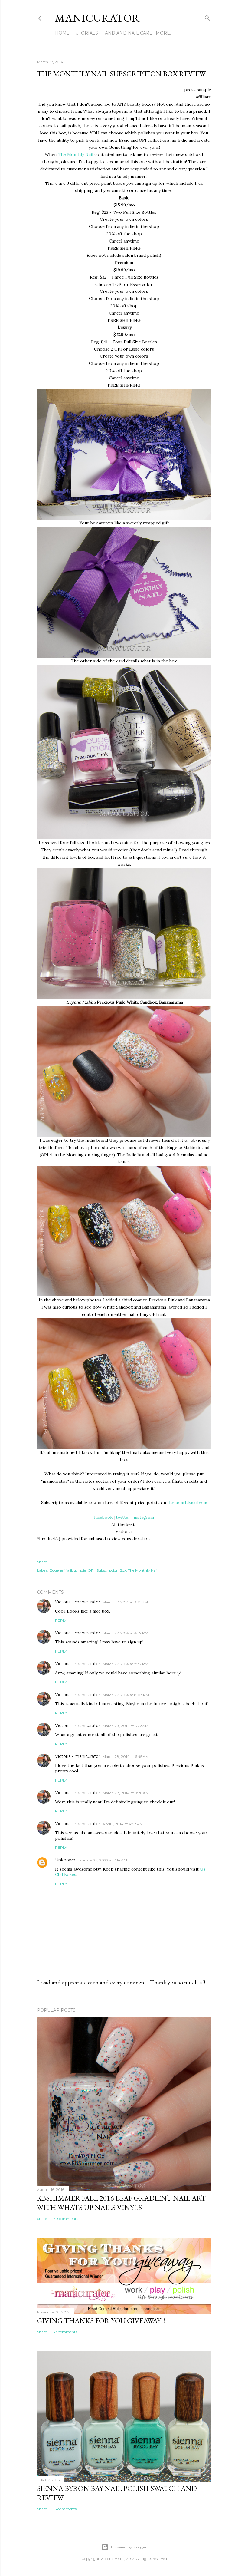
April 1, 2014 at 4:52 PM (123, 1824)
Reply (61, 1620)
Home (62, 33)
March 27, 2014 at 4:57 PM (125, 1633)
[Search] (207, 17)
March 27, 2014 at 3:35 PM (125, 1602)
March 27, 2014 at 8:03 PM (126, 1695)
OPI (91, 1570)
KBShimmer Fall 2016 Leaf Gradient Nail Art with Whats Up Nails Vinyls (121, 2203)
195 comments (64, 2509)
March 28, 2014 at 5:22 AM (126, 1726)
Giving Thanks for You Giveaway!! (101, 2321)
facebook (103, 1517)
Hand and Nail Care (127, 33)
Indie (82, 1570)
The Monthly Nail (75, 154)
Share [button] (42, 1562)
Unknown (65, 1860)
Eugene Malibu (63, 1570)
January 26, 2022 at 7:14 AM (102, 1860)
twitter (123, 1517)
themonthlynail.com (187, 1503)
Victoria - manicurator (78, 1602)
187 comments (64, 2332)
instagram (144, 1517)
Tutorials (85, 33)
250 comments (65, 2219)
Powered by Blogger (129, 2547)
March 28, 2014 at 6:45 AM (126, 1757)
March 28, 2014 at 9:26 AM (126, 1793)
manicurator (97, 18)
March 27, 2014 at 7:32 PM (125, 1664)
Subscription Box (111, 1570)
